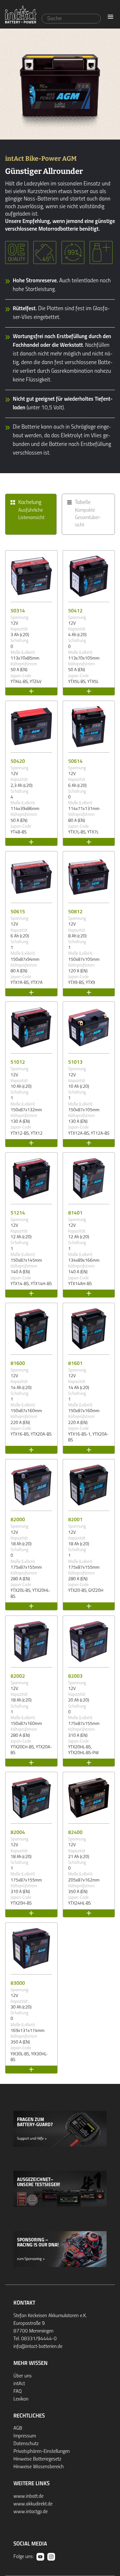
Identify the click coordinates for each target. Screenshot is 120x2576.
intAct (19, 2384)
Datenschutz (26, 2444)
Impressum (25, 2436)
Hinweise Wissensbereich (39, 2467)
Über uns (23, 2376)
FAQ (18, 2392)
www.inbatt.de (28, 2496)
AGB (18, 2428)
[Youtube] (40, 2557)
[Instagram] (51, 2557)
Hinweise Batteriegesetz (37, 2459)
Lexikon (21, 2399)
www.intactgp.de (31, 2512)
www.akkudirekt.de (33, 2504)
